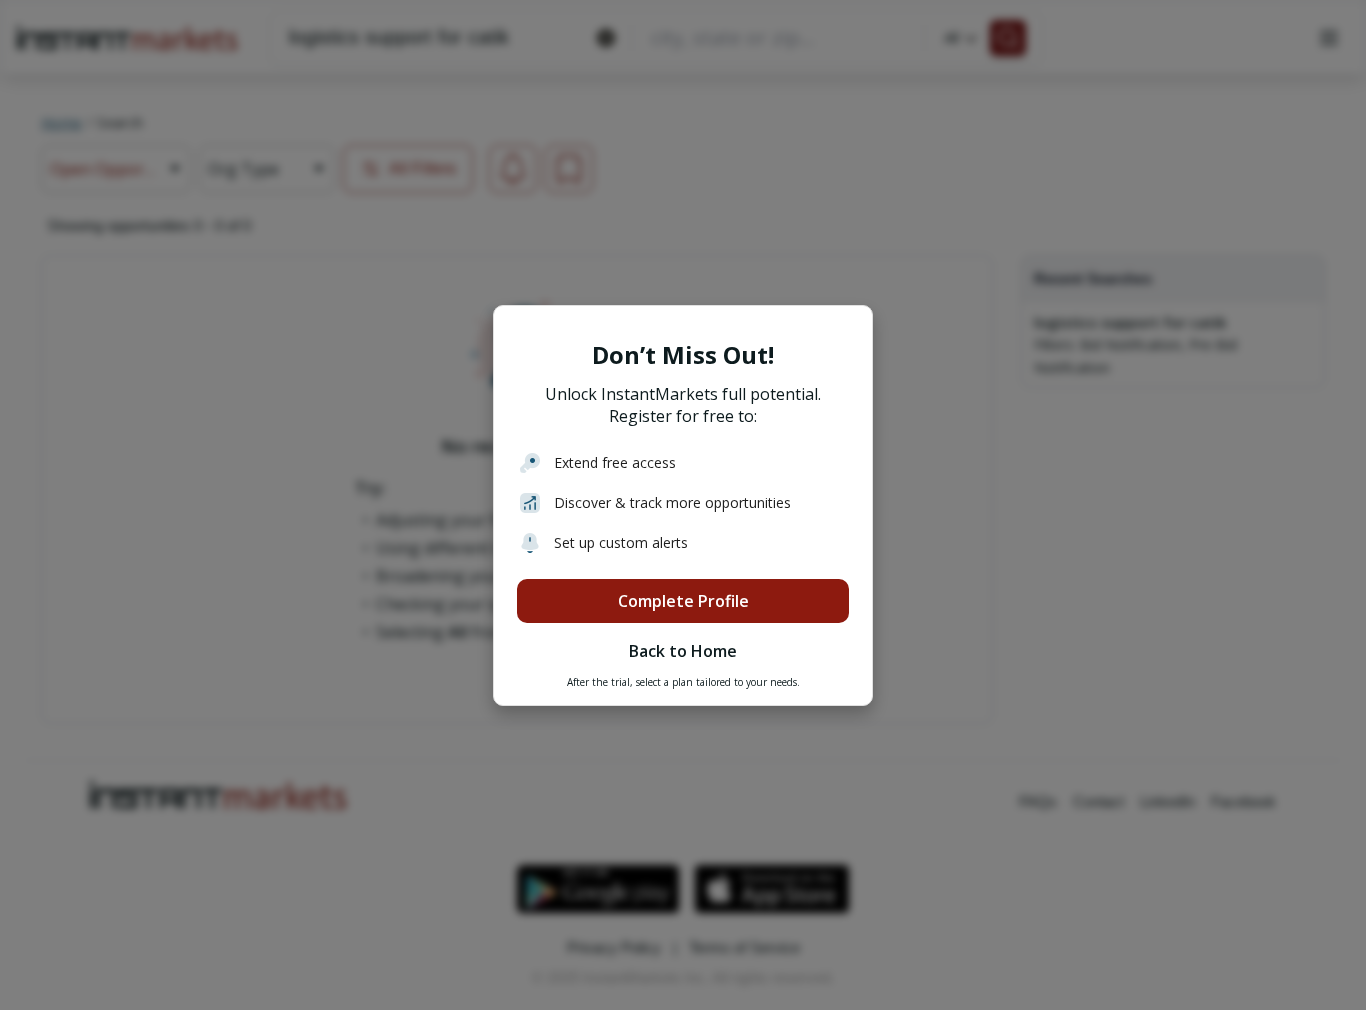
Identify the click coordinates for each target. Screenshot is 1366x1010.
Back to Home (683, 651)
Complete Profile (683, 601)
